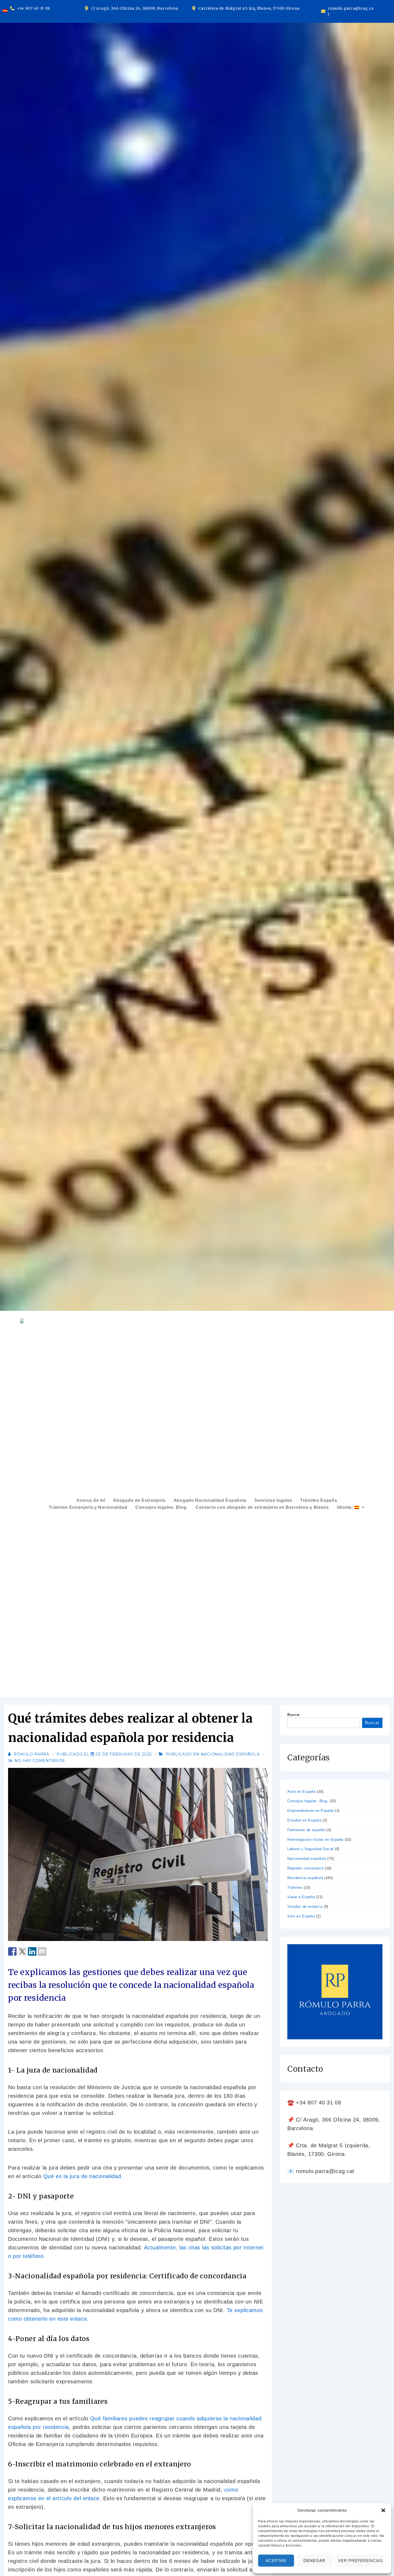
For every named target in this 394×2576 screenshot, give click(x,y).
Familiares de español (306, 1830)
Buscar (294, 1715)
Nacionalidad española (230, 1754)
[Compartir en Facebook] (12, 1951)
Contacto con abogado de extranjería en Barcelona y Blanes (262, 1507)
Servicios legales (273, 1500)
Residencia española (305, 1878)
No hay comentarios (40, 1761)
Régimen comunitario (305, 1868)
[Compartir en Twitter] (22, 1951)
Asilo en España (302, 1792)
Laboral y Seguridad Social (311, 1849)
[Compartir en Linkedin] (32, 1951)
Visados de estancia (305, 1907)
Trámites (295, 1888)
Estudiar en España (304, 1820)
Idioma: (346, 1507)
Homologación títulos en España (315, 1840)
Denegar (314, 2561)
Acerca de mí (91, 1500)
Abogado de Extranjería (139, 1500)
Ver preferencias (360, 2561)
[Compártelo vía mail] (42, 1951)
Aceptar (276, 2561)
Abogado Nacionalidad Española (210, 1500)
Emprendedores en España (311, 1811)
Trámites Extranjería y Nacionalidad (88, 1507)
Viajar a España (301, 1897)
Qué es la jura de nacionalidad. (83, 2176)
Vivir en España (301, 1916)
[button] (383, 2510)
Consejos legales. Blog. (161, 1507)
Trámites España (319, 1500)
